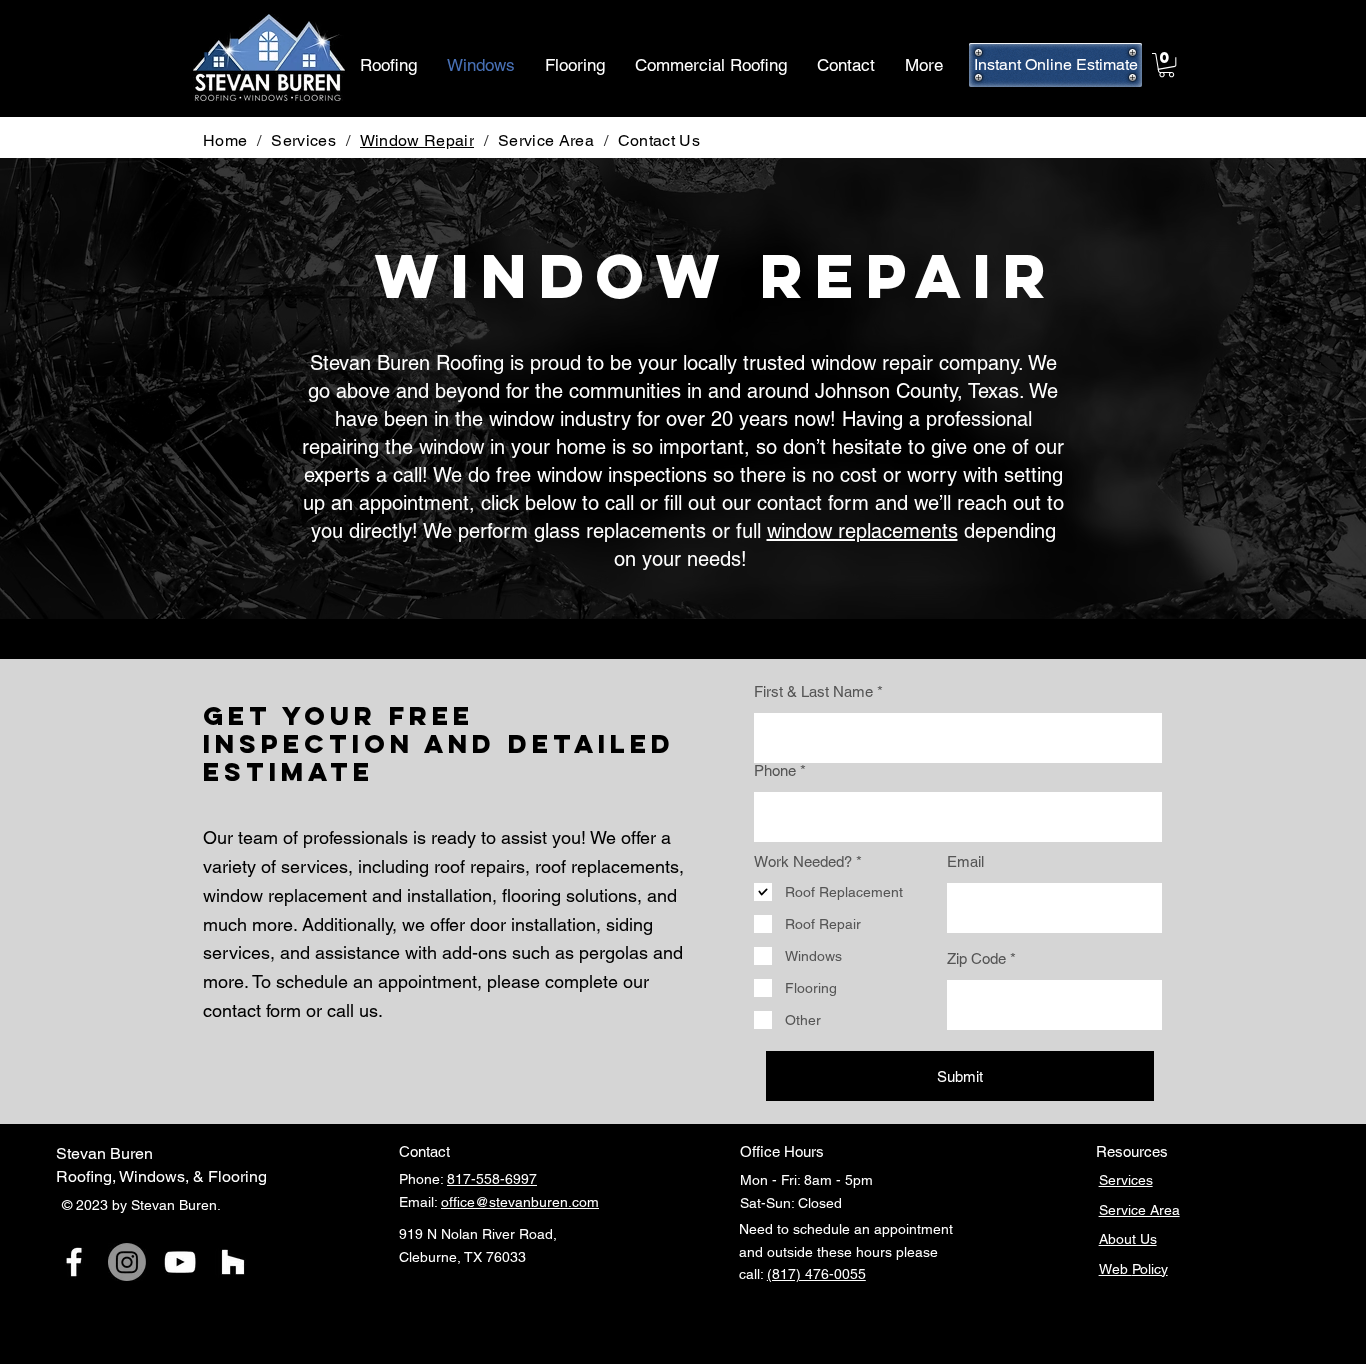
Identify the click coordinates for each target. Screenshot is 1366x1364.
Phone (775, 770)
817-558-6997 (492, 1179)
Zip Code (976, 958)
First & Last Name (813, 691)
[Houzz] (233, 1262)
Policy (1150, 1269)
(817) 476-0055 (816, 1274)
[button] (1166, 65)
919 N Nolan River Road (476, 1234)
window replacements (862, 531)
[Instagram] (127, 1262)
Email (965, 861)
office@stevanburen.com (520, 1202)
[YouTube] (180, 1262)
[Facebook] (74, 1262)
